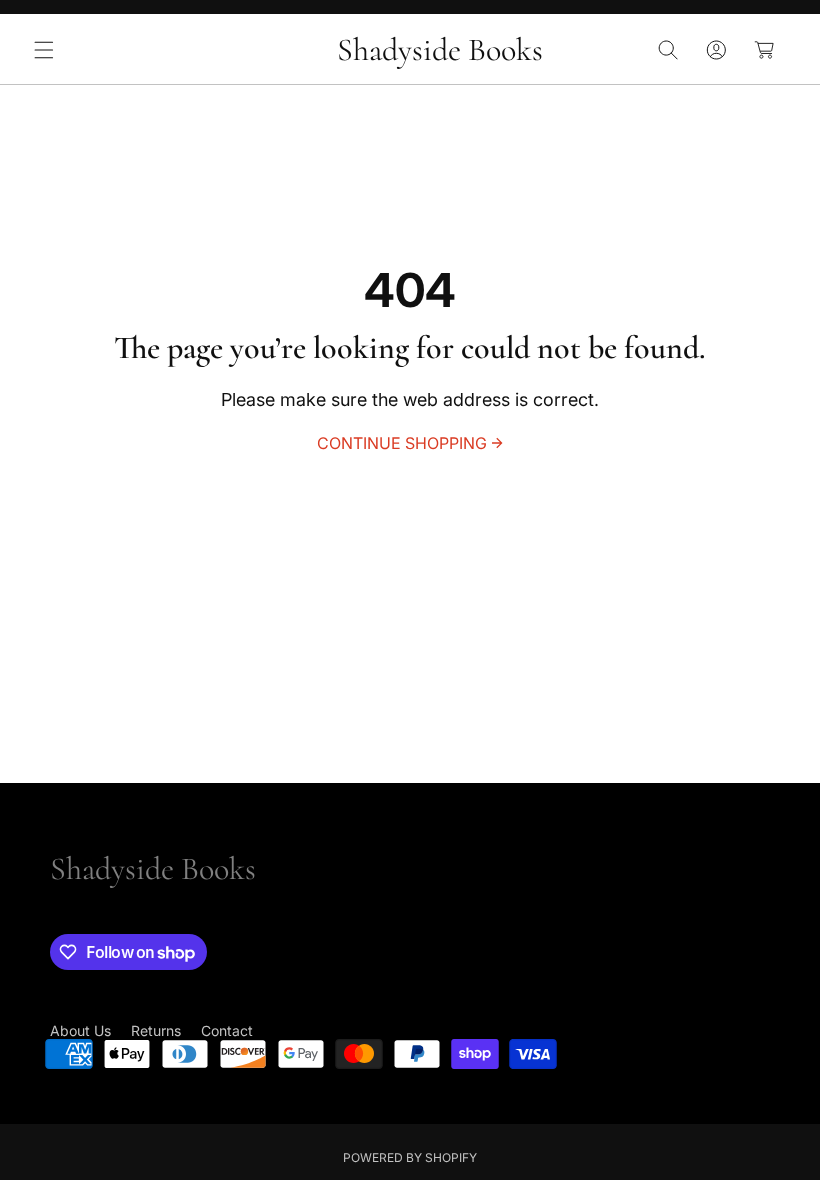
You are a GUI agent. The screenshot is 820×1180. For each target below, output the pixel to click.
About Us (80, 1030)
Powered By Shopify (410, 1157)
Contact (227, 1030)
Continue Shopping (402, 443)
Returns (156, 1030)
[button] (44, 50)
